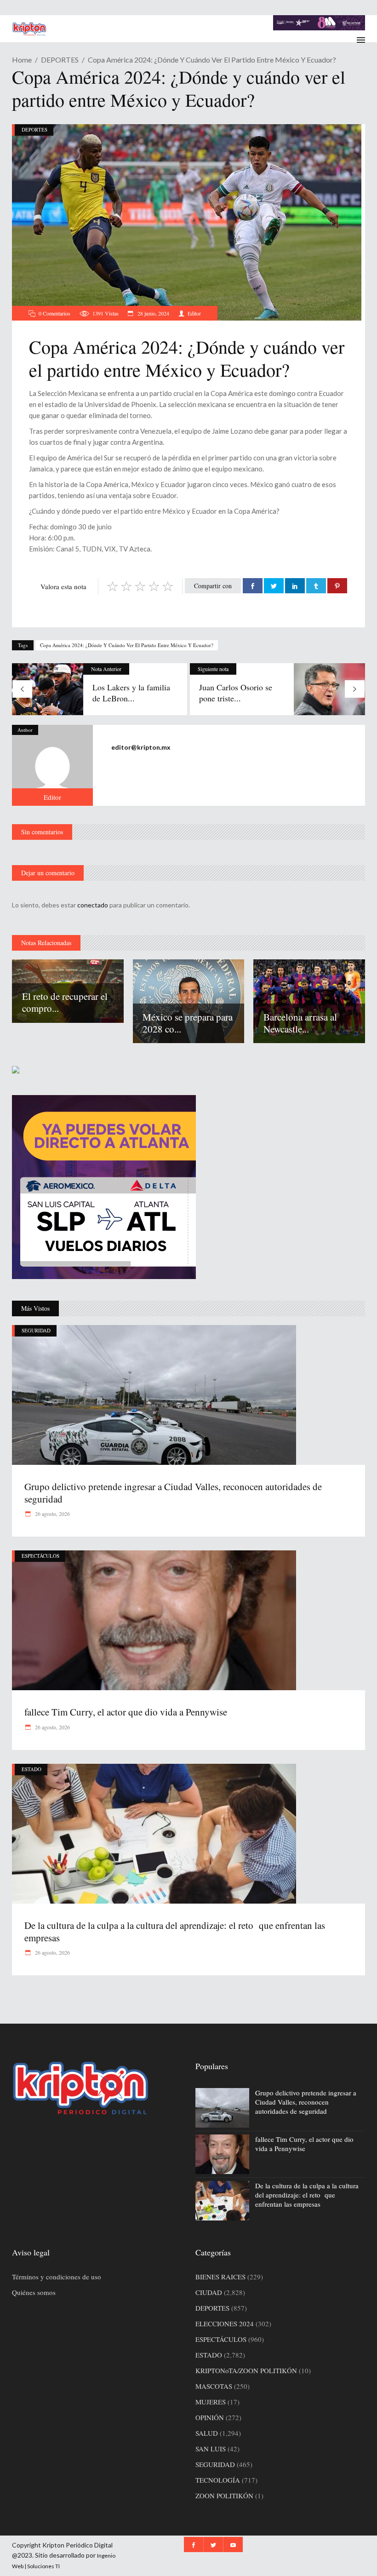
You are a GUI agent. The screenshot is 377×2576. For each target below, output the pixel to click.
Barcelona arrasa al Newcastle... (300, 1023)
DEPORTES (60, 60)
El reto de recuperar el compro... (65, 1002)
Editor (194, 313)
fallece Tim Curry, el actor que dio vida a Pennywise (126, 1712)
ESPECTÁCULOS (40, 1556)
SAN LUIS (211, 2449)
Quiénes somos (34, 2292)
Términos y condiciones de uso (57, 2277)
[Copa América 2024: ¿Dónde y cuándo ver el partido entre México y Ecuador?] (52, 765)
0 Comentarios (54, 313)
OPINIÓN (210, 2417)
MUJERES (211, 2402)
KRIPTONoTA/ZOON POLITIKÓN (246, 2370)
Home (22, 60)
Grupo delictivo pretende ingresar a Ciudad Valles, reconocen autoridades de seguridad (173, 1492)
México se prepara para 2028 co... (188, 1023)
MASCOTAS (214, 2386)
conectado (93, 905)
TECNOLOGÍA (218, 2480)
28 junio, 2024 (153, 313)
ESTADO (31, 1769)
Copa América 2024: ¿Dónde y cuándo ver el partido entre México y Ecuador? (127, 645)
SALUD (207, 2433)
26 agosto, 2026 (52, 1514)
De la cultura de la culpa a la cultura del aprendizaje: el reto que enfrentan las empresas (175, 1931)
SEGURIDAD (36, 1330)
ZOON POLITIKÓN (224, 2496)
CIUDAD (209, 2292)
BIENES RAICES (220, 2277)
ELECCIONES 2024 (225, 2324)
